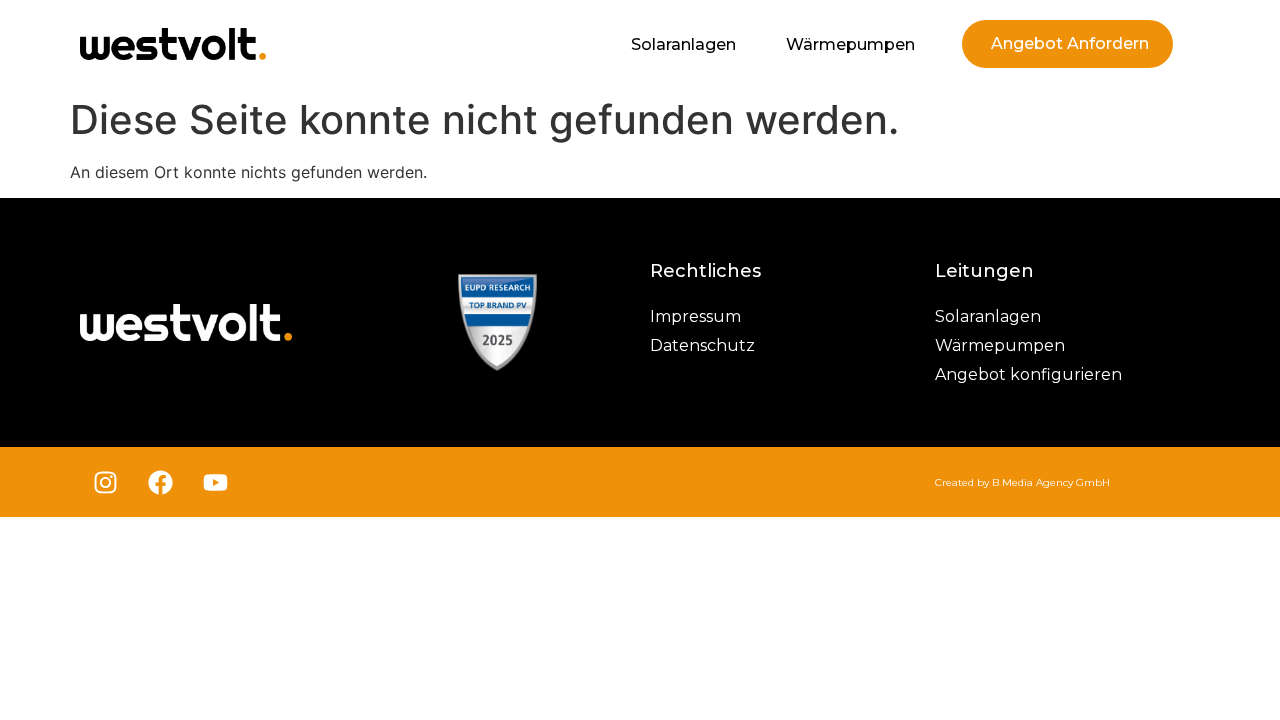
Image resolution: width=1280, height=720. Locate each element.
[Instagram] (105, 482)
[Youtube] (215, 482)
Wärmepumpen (850, 44)
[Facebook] (160, 482)
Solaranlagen (683, 44)
